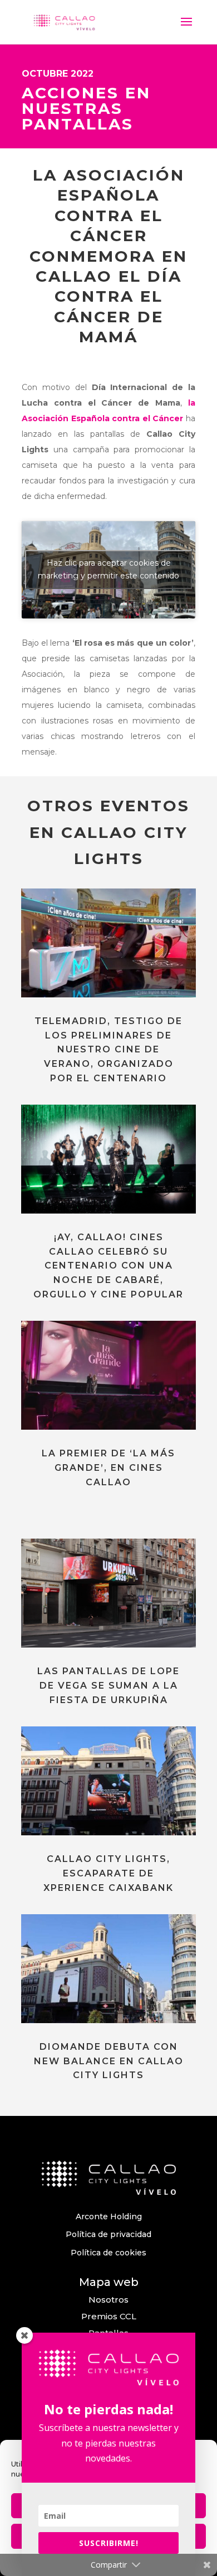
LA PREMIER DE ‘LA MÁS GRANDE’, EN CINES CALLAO (108, 1467)
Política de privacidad (108, 2234)
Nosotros (108, 2300)
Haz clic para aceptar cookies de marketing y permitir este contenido (108, 569)
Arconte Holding (109, 2216)
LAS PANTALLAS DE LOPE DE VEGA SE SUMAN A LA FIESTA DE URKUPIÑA (108, 1685)
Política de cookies (108, 2253)
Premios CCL (109, 2316)
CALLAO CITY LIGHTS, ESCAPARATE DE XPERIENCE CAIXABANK (108, 1873)
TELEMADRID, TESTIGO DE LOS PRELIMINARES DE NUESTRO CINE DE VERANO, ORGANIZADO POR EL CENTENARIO (108, 1049)
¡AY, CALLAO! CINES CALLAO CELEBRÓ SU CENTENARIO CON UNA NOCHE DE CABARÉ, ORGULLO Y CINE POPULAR (108, 1265)
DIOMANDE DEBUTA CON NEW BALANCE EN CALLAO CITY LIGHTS (109, 2061)
